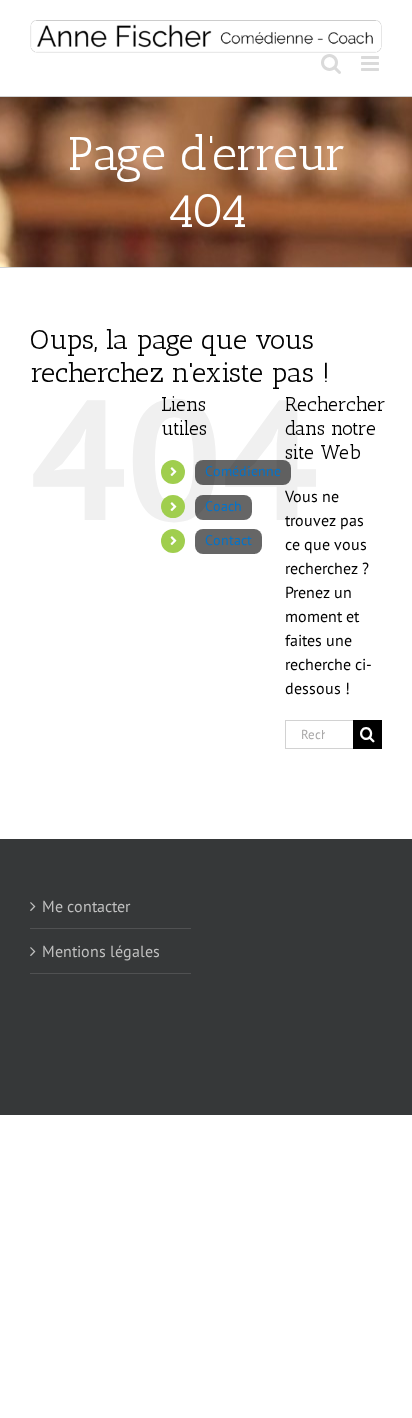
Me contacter (86, 906)
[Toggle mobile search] (331, 63)
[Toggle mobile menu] (371, 63)
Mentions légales (101, 951)
